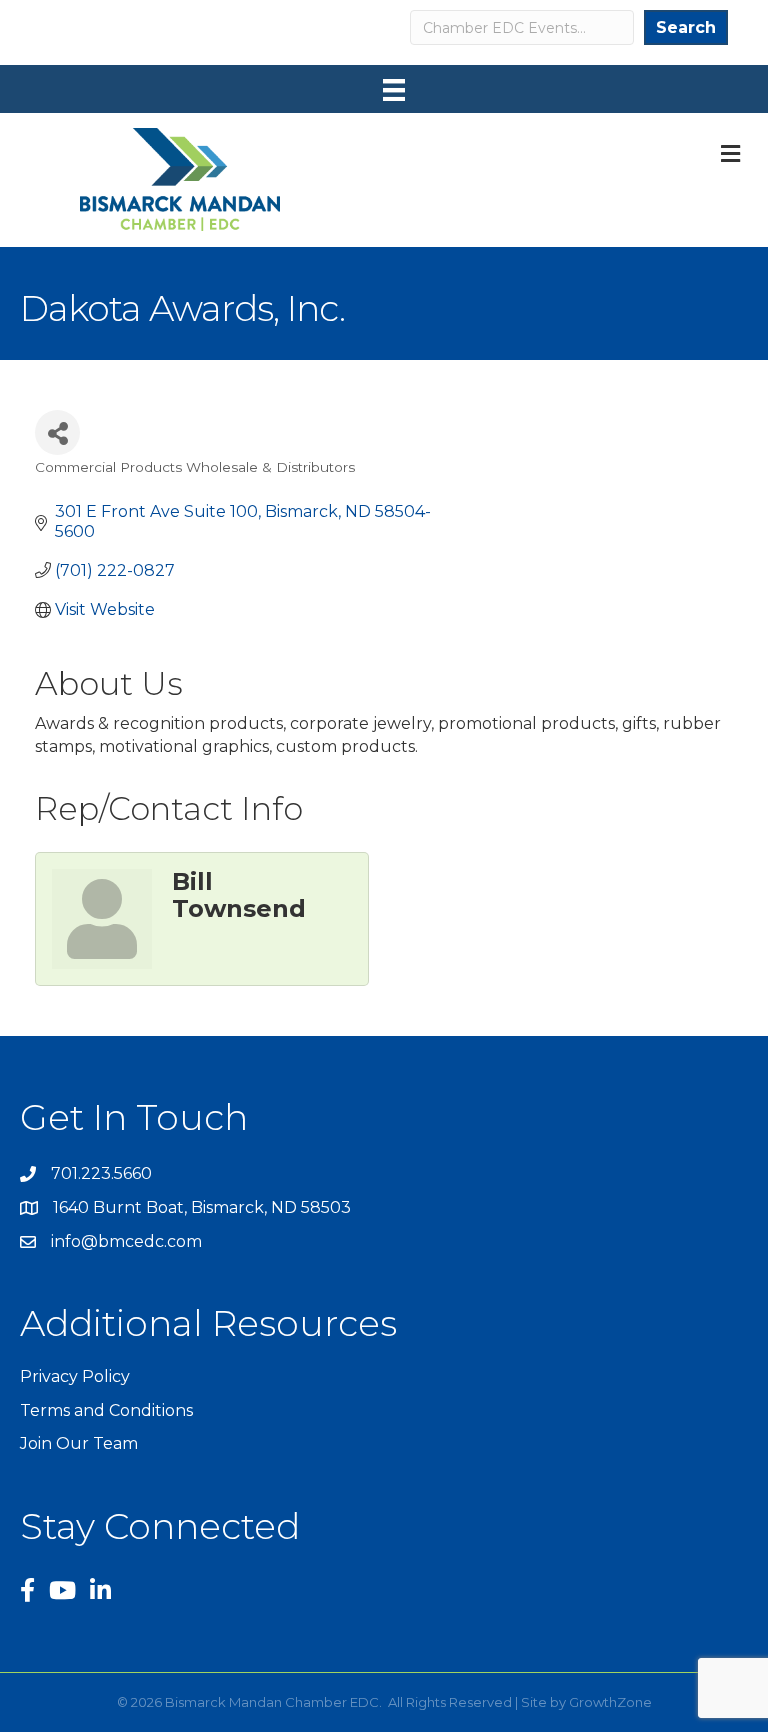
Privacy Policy (75, 1376)
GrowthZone (610, 1702)
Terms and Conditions (106, 1410)
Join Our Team (79, 1443)
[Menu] (394, 90)
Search (686, 27)
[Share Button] (57, 432)
